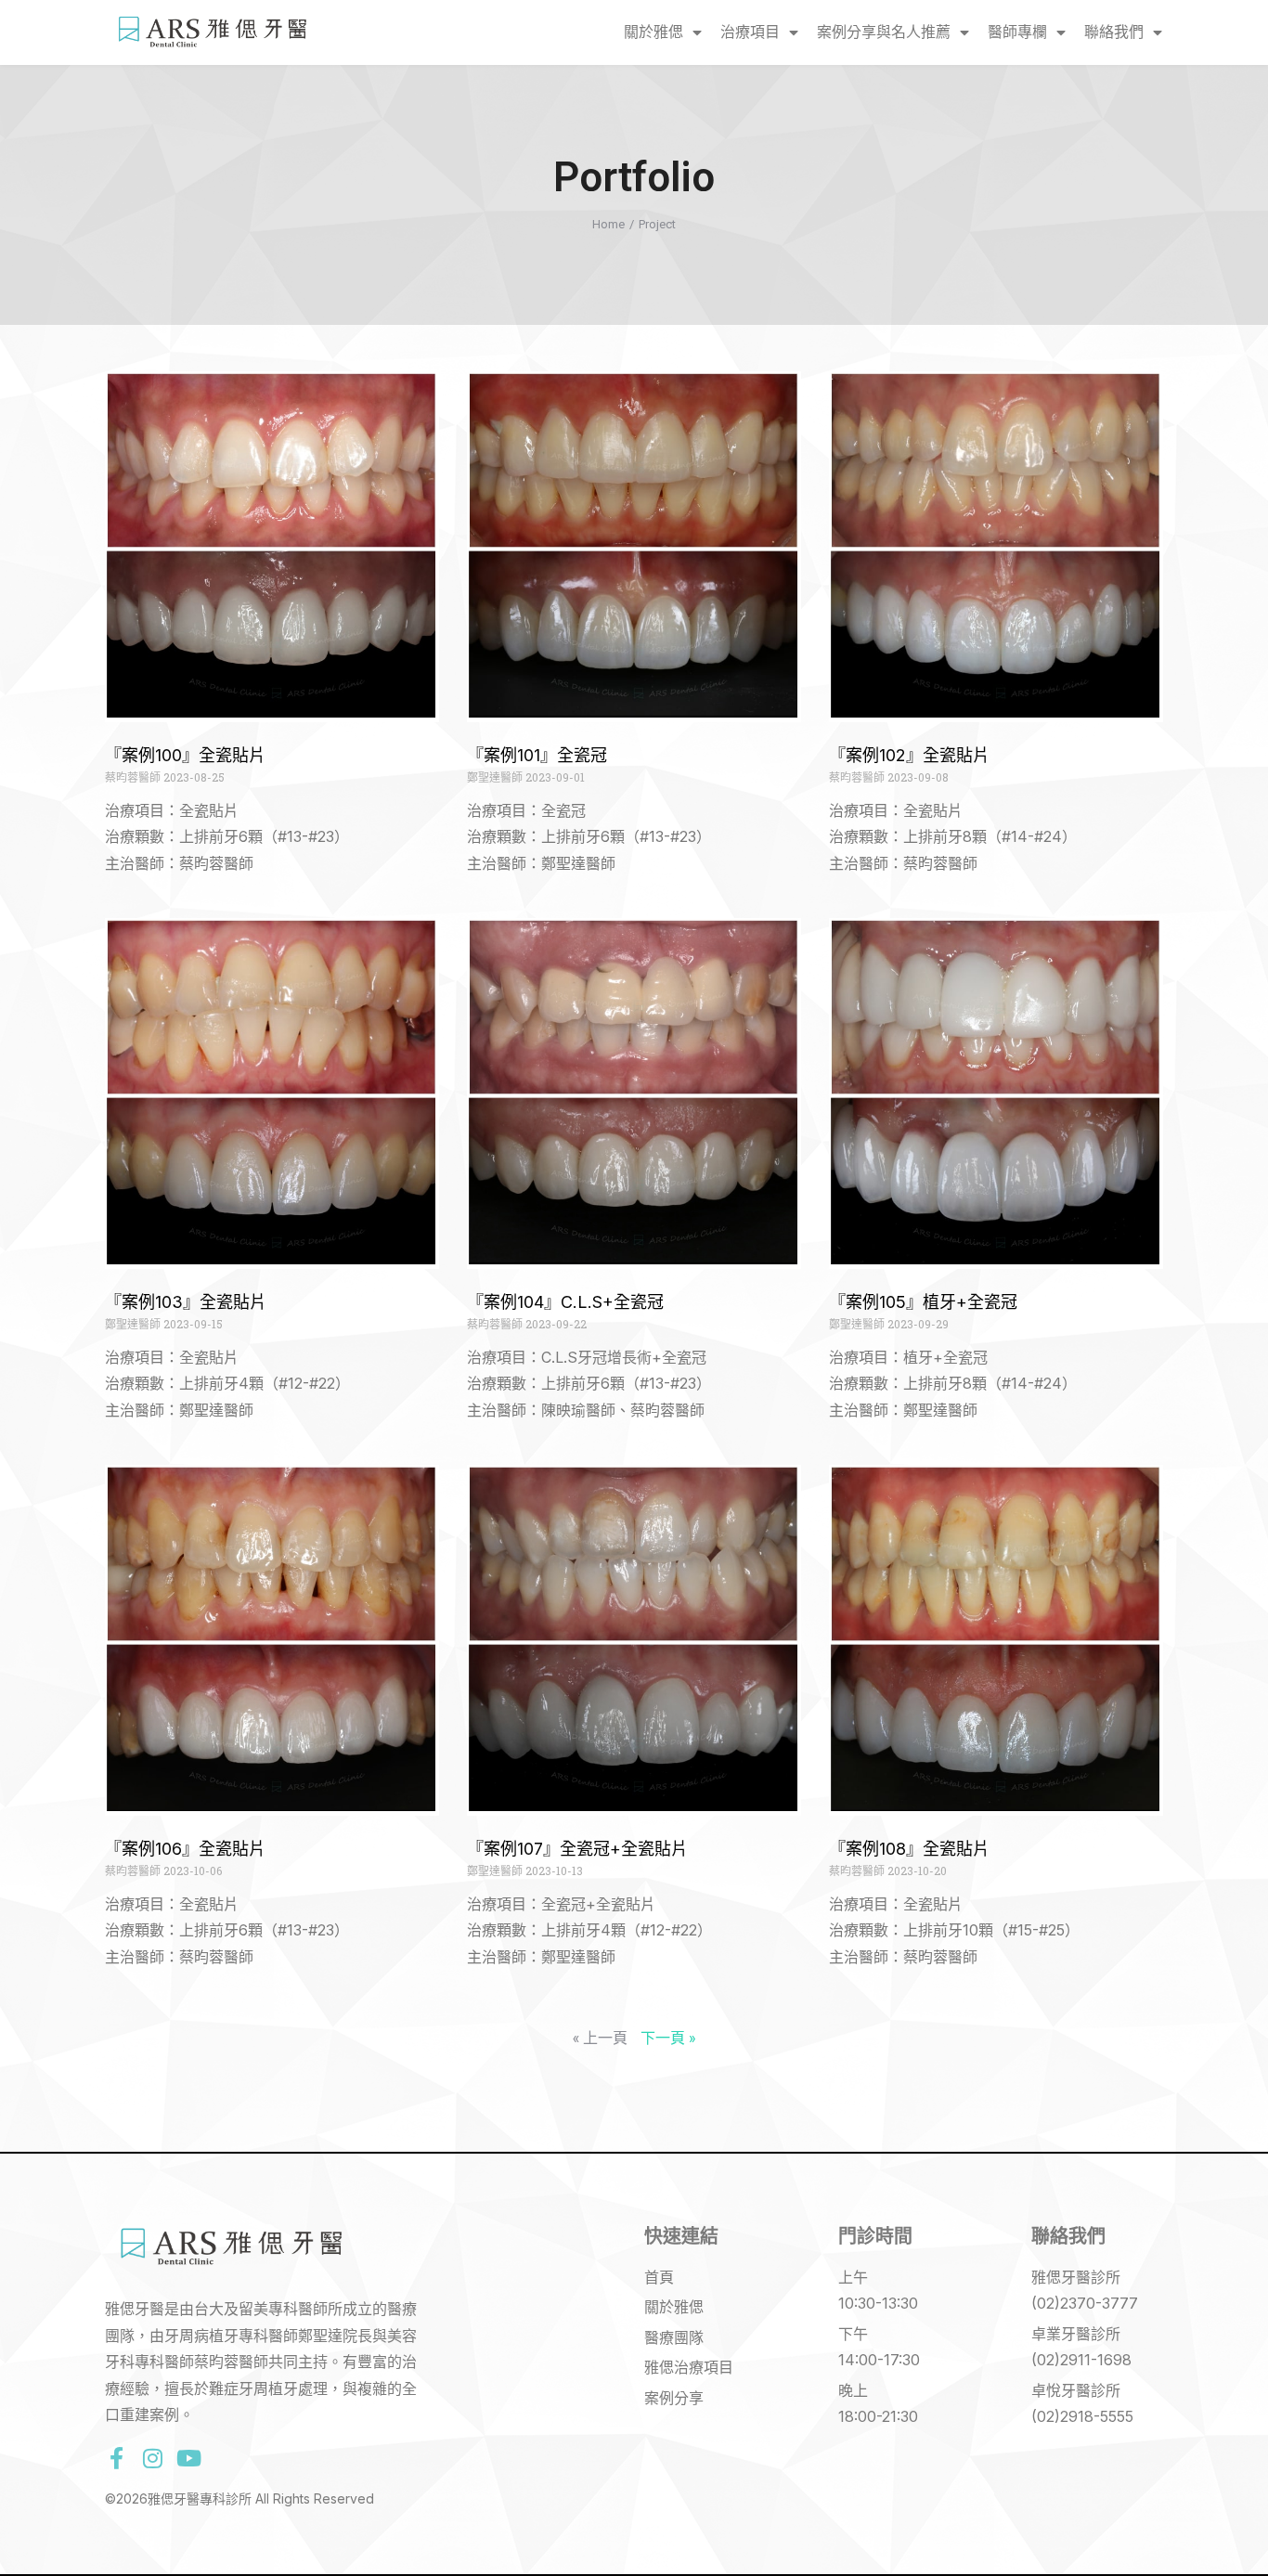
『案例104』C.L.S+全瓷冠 (565, 1302)
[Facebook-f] (116, 2458)
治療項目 (750, 32)
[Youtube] (188, 2458)
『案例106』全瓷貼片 (185, 1849)
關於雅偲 (653, 32)
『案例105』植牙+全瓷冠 (923, 1302)
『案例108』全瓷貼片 (909, 1849)
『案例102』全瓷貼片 (909, 755)
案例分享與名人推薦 (884, 32)
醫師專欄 (1017, 32)
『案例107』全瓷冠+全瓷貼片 (577, 1849)
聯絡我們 (1114, 32)
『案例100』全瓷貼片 (185, 755)
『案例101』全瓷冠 (537, 755)
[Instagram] (152, 2458)
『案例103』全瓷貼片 (186, 1302)
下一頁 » (668, 2037)
